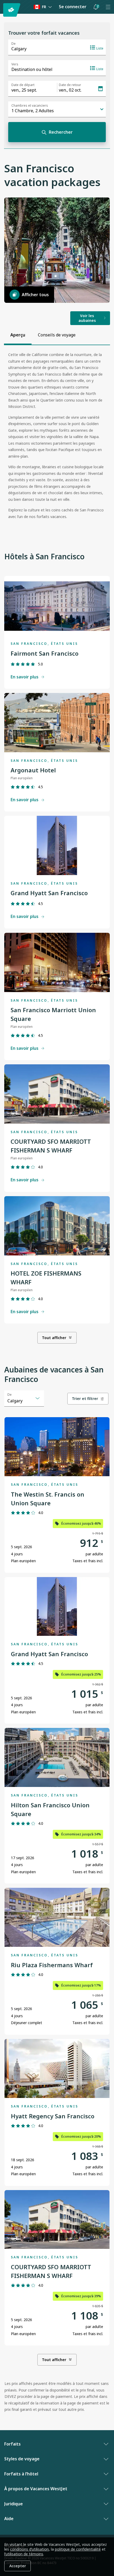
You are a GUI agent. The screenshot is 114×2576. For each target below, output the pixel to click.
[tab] (18, 335)
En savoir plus (25, 677)
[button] (96, 7)
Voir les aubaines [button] (87, 318)
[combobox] (24, 1398)
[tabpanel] (57, 438)
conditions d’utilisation (29, 2549)
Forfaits (12, 2444)
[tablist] (43, 335)
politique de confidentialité (78, 2549)
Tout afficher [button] (54, 1338)
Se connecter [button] (73, 7)
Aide (9, 2519)
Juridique (14, 2504)
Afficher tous (35, 295)
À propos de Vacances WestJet (36, 2489)
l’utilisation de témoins (24, 2554)
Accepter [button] (18, 2566)
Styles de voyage (22, 2459)
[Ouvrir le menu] (108, 7)
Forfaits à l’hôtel (21, 2474)
